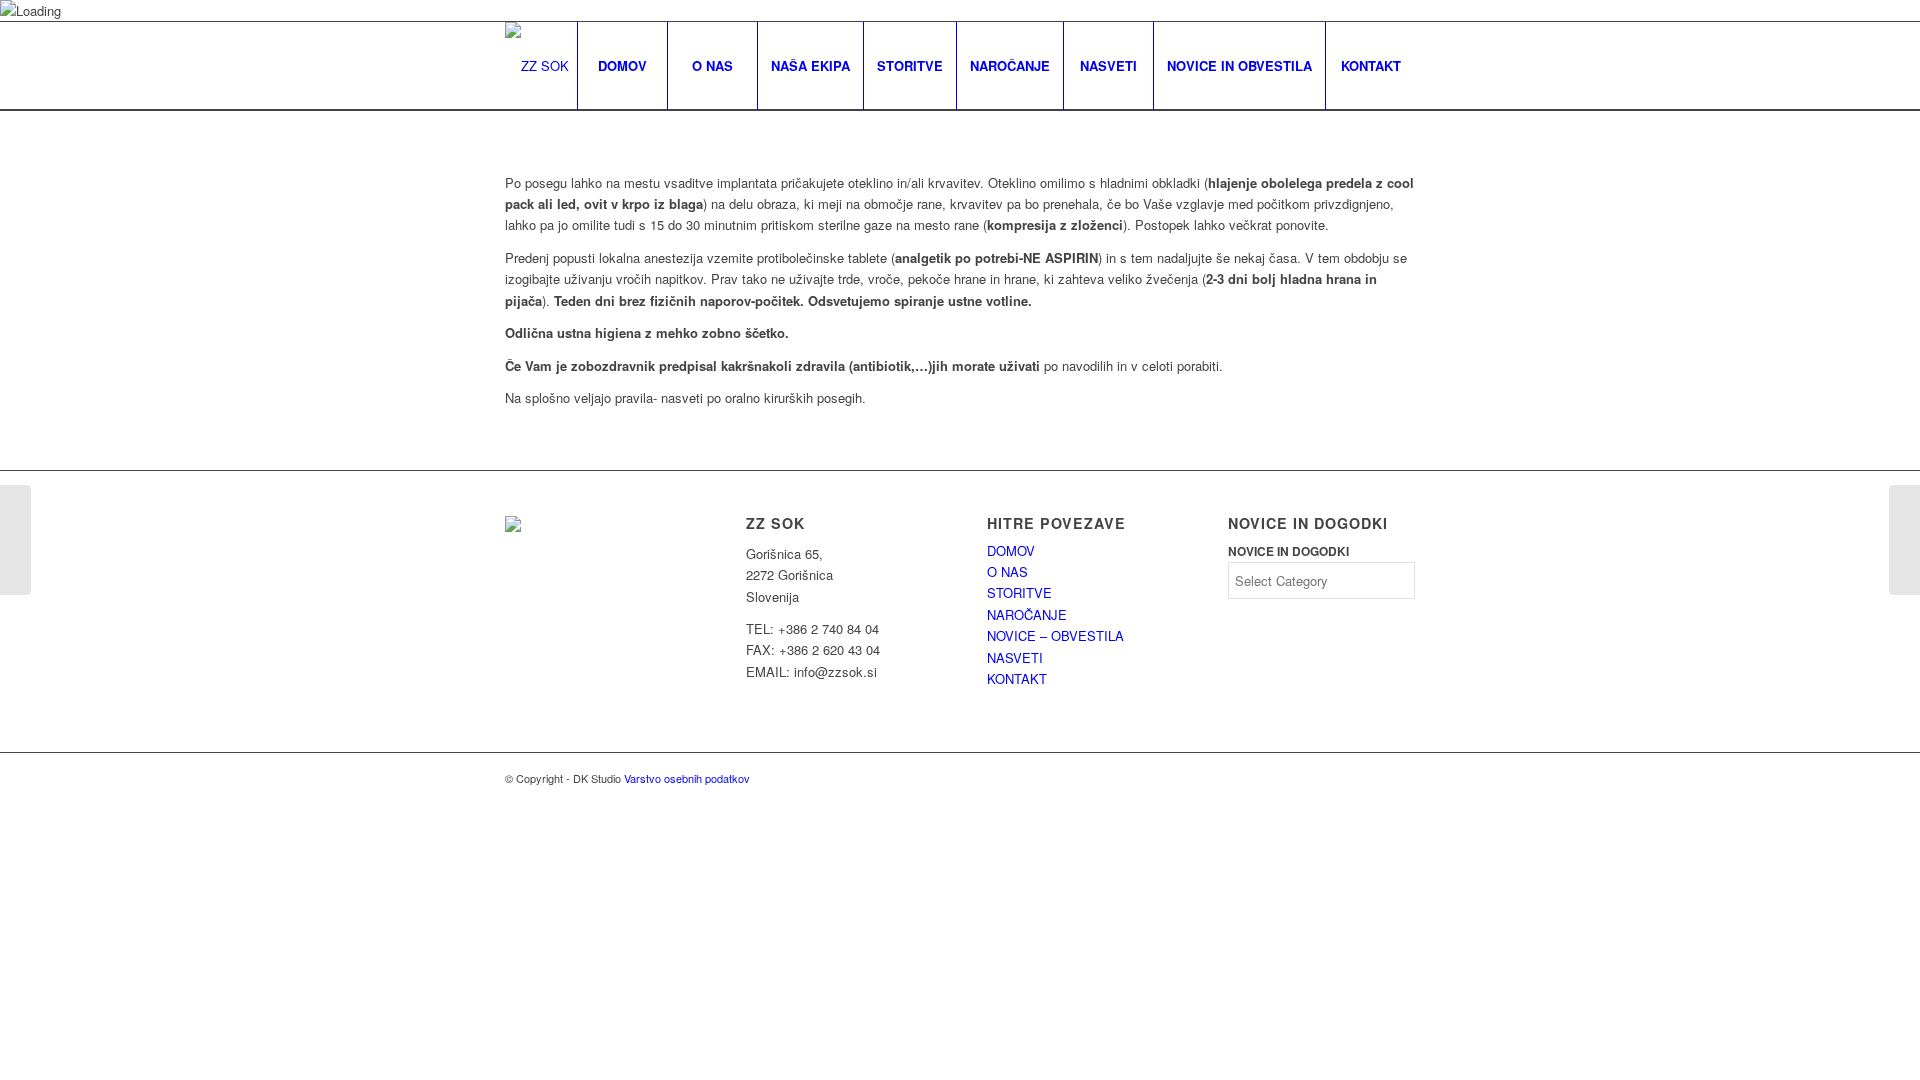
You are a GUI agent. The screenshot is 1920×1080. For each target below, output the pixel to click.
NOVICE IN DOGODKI (1288, 551)
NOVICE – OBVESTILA (1055, 635)
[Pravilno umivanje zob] (15, 540)
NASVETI (1015, 657)
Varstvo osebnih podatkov (687, 778)
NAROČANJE (1027, 614)
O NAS (1007, 571)
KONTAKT (1017, 678)
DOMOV (1011, 550)
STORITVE (1019, 592)
